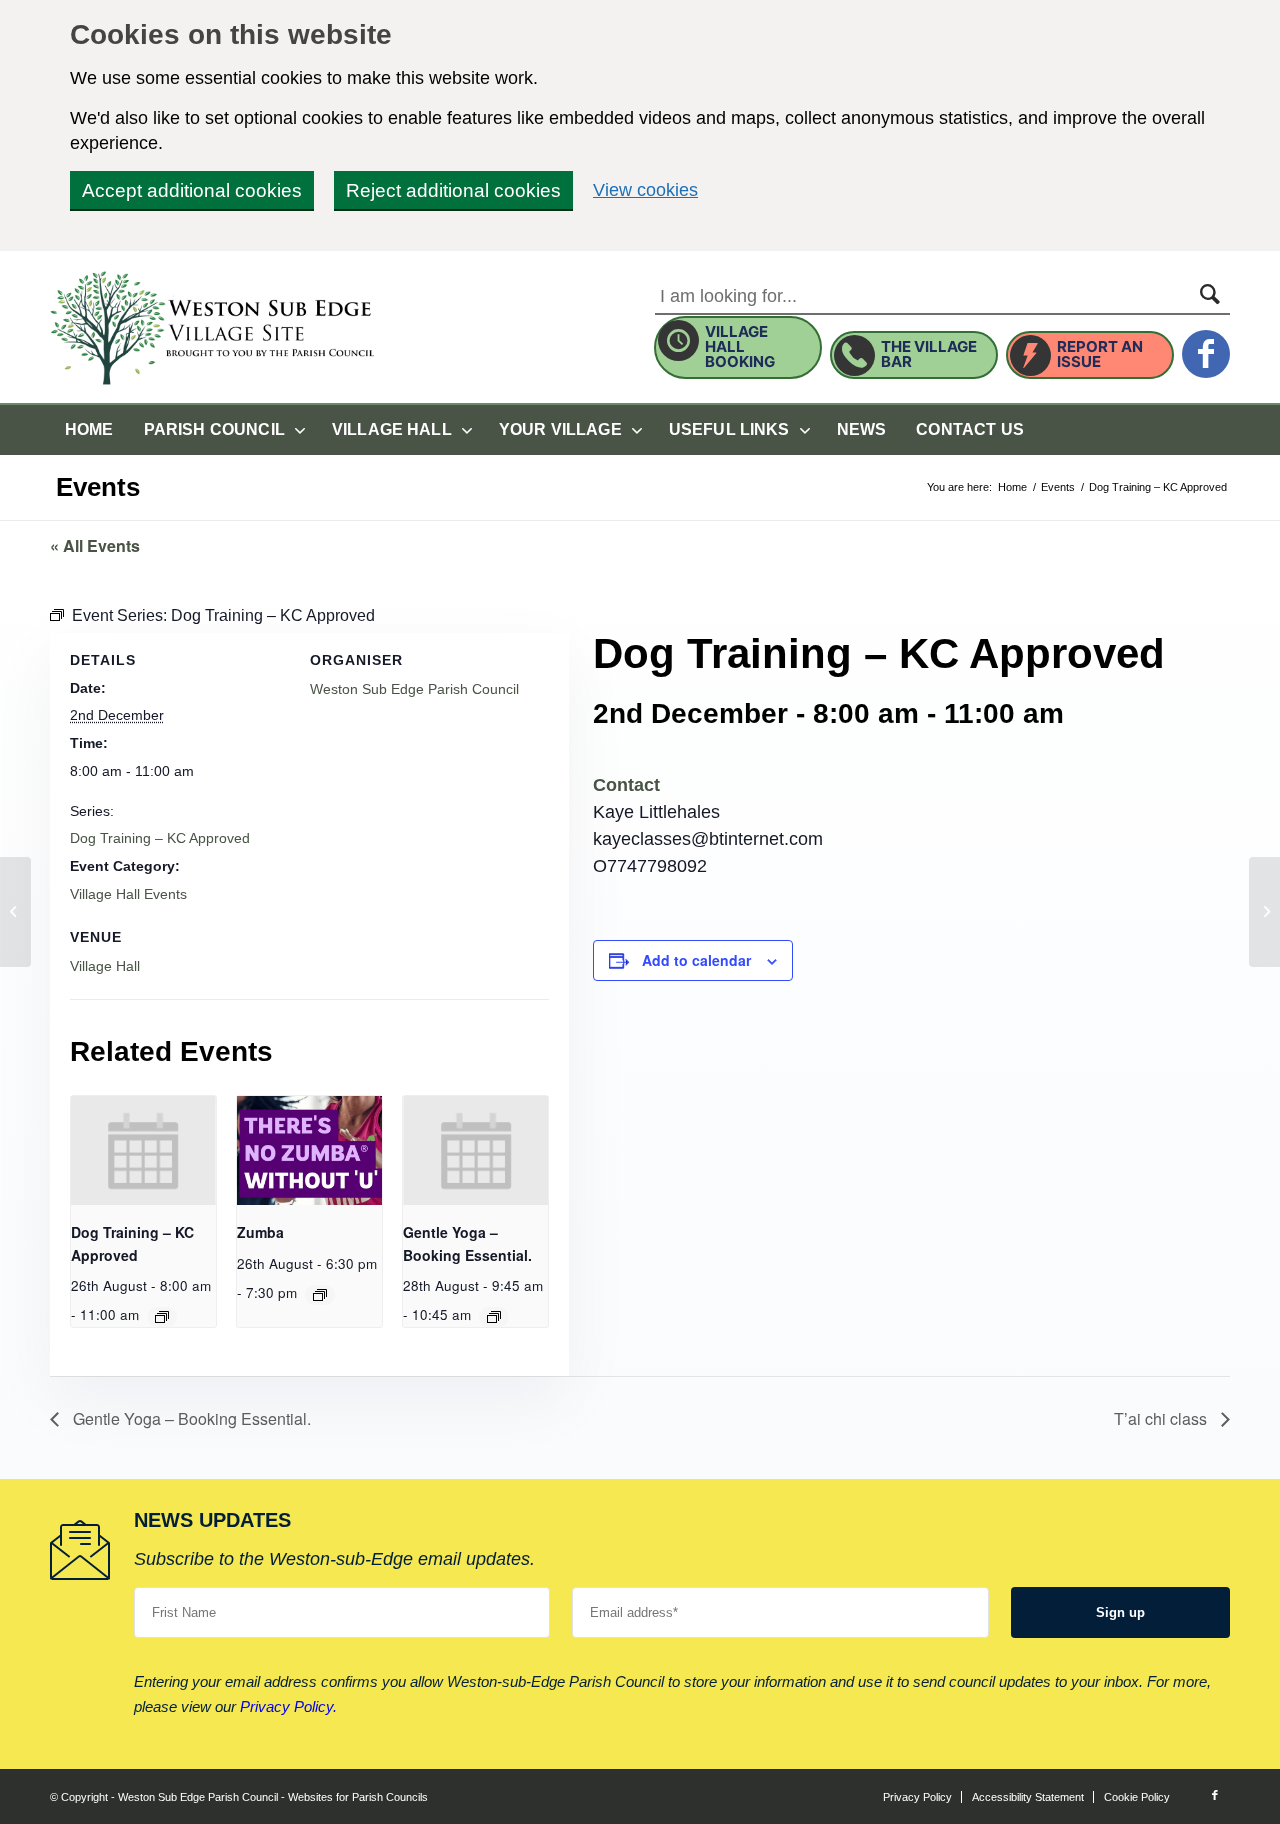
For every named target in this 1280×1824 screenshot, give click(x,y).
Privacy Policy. (288, 1706)
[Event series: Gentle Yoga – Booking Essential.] (494, 1317)
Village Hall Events (128, 894)
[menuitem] (89, 430)
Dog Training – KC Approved (160, 838)
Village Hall (105, 966)
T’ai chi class (1162, 1418)
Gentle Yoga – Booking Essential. (190, 1418)
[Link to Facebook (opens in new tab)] (1215, 1795)
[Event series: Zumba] (320, 1295)
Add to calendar (696, 960)
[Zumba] (15, 912)
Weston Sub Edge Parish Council (414, 689)
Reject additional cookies (453, 190)
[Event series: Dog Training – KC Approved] (162, 1317)
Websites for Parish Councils (358, 1797)
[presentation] (143, 1150)
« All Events (95, 545)
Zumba (260, 1232)
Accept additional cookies (192, 190)
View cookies (645, 189)
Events (98, 487)
